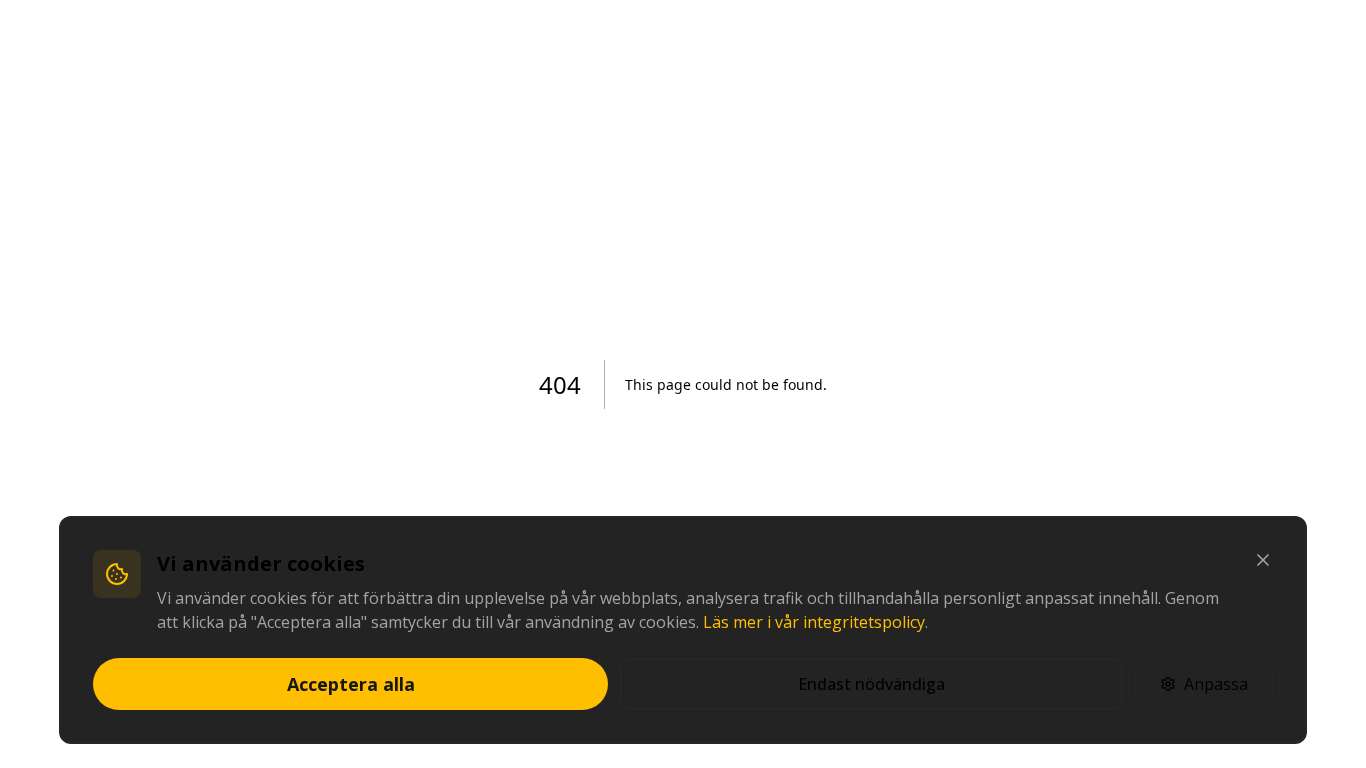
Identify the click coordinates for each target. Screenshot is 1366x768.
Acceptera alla (351, 684)
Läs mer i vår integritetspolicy (814, 622)
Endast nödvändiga (871, 684)
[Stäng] (1263, 560)
